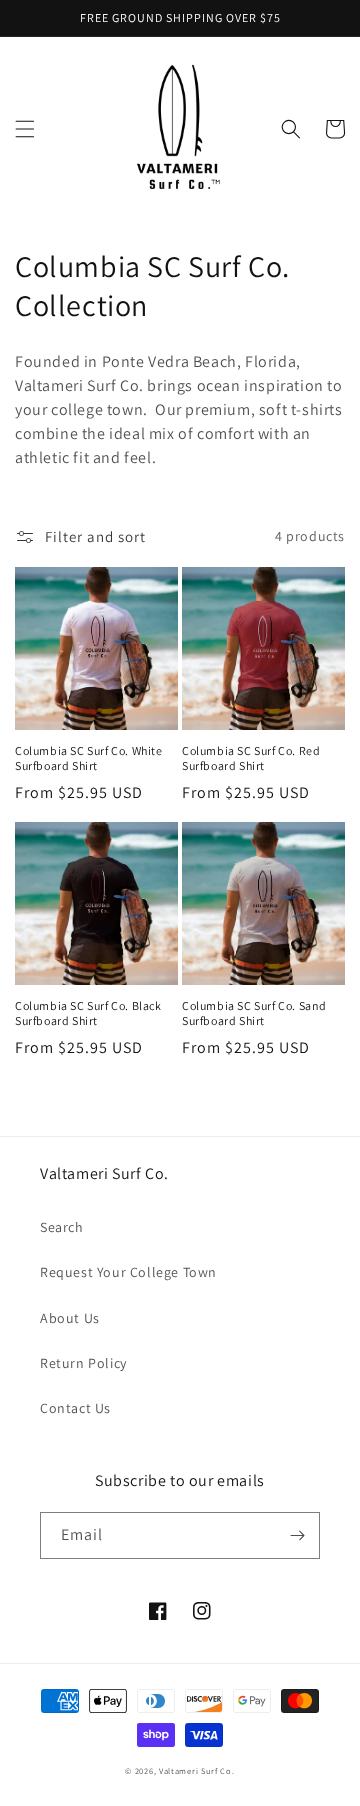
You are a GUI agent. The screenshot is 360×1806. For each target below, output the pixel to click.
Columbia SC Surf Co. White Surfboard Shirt (89, 758)
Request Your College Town (128, 1272)
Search (62, 1227)
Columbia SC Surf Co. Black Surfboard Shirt (88, 1013)
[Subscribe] (297, 1535)
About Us (70, 1318)
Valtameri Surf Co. (197, 1770)
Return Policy (83, 1363)
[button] (25, 129)
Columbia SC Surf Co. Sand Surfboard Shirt (254, 1013)
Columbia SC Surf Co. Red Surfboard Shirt (251, 758)
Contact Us (75, 1408)
